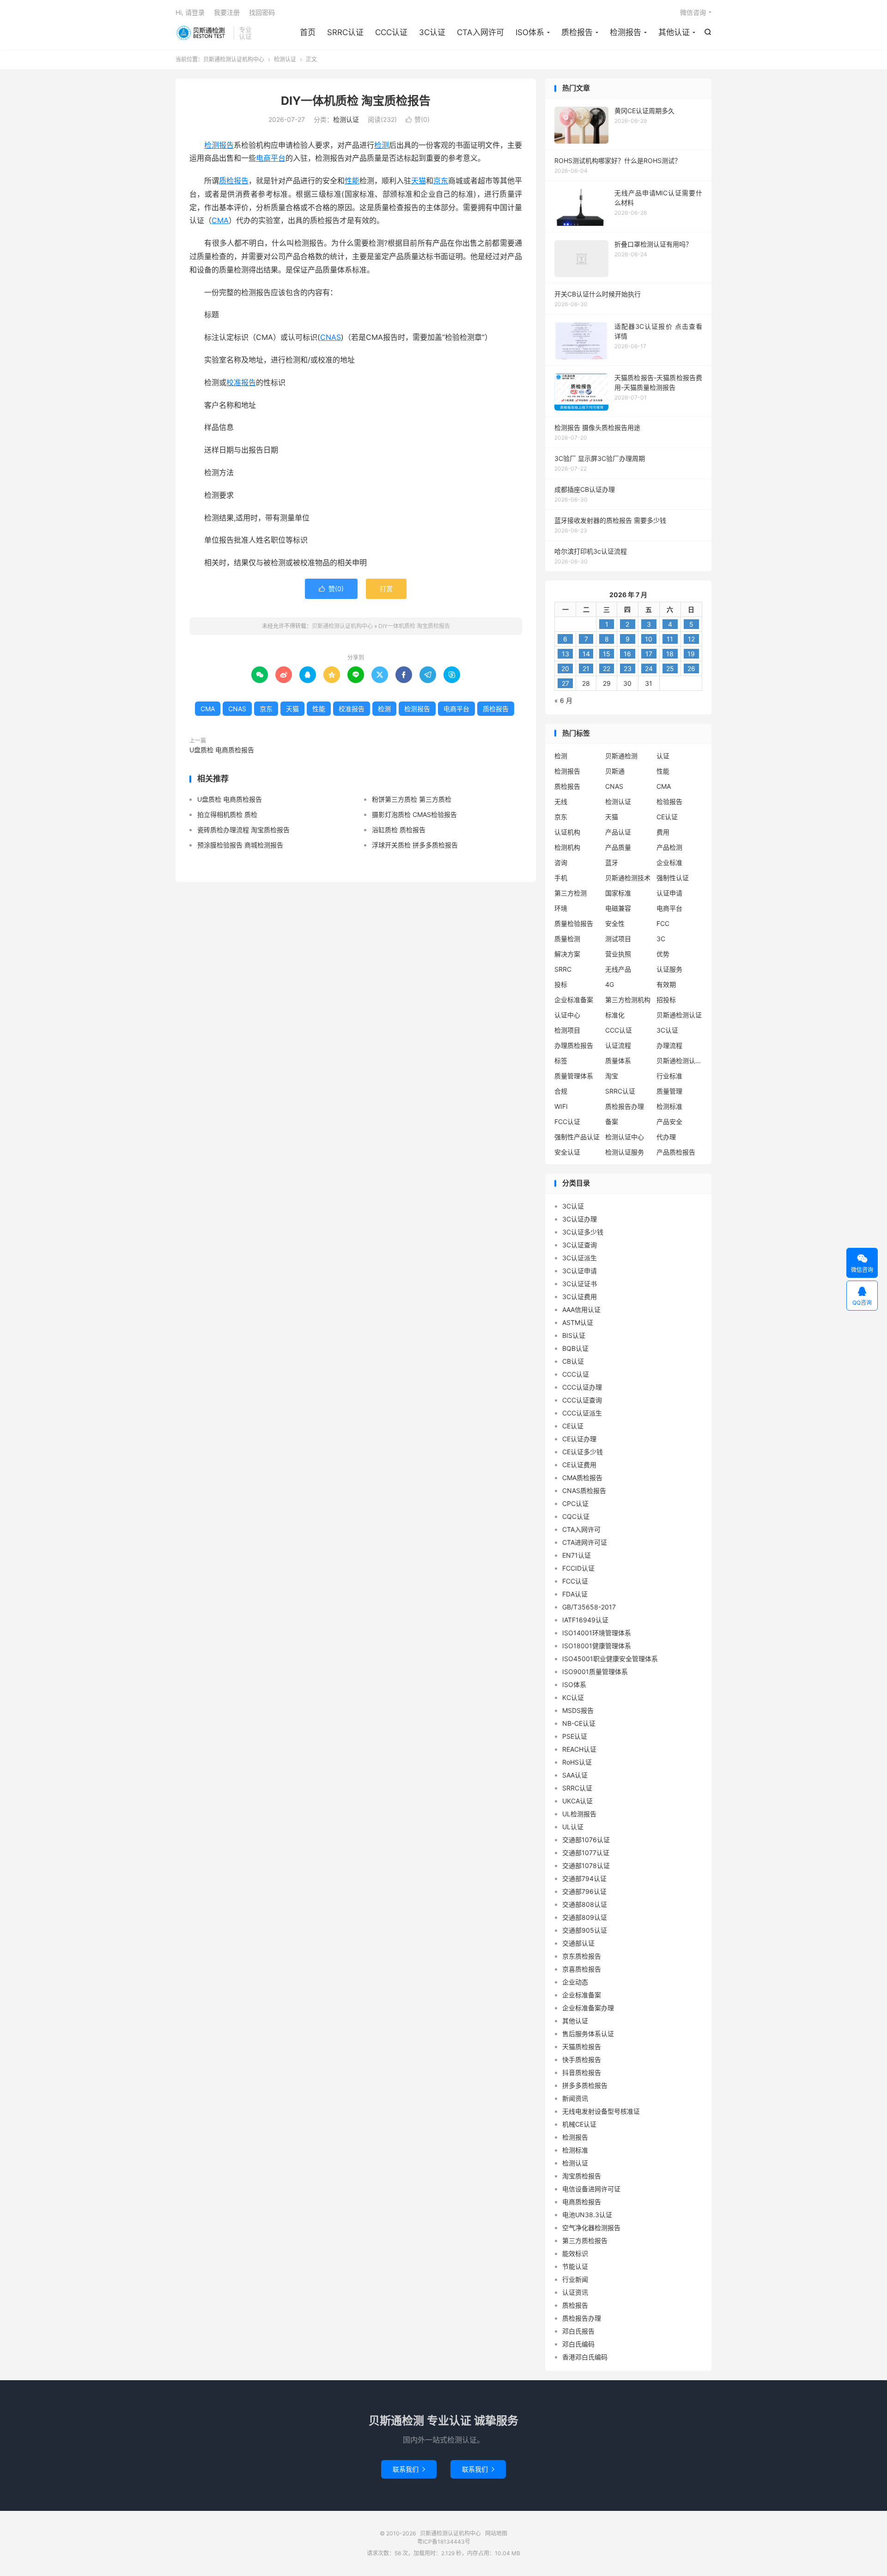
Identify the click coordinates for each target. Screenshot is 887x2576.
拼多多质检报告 (585, 2085)
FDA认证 (575, 1594)
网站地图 (496, 2533)
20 (565, 668)
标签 (561, 1061)
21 (586, 668)
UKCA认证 (577, 1801)
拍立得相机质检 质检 (227, 814)
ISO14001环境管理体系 (597, 1633)
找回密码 (262, 12)
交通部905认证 (585, 1930)
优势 (663, 954)
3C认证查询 (580, 1245)
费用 (663, 832)
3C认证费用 (580, 1297)
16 (627, 654)
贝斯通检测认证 (679, 1015)
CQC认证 (576, 1516)
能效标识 (575, 2253)
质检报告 (577, 32)
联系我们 (409, 2469)
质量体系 (618, 1061)
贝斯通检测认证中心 (680, 1061)
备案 (612, 1122)
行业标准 (669, 1076)
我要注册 (227, 12)
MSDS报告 (578, 1710)
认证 (663, 756)
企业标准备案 (574, 1000)
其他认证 (674, 32)
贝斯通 (615, 771)
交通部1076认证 (586, 1840)
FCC (663, 923)
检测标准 (669, 1106)
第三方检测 (571, 893)
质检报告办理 (625, 1106)
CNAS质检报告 (584, 1491)
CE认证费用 (579, 1465)
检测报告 (626, 32)
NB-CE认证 (579, 1723)
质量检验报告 (574, 923)
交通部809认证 (585, 1917)
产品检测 (669, 847)
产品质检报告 (676, 1152)
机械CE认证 (579, 2124)
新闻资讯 (575, 2098)
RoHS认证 (577, 1762)
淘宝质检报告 (582, 2176)
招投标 (666, 1000)
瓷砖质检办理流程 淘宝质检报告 (243, 830)
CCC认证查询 (582, 1400)
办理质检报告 (574, 1045)
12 (691, 639)
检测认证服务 (625, 1152)
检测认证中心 (625, 1137)
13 (565, 654)
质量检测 (567, 939)
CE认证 (667, 817)
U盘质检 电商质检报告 (222, 750)
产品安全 (669, 1122)
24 (649, 668)
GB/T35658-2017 (589, 1607)
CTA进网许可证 (585, 1542)
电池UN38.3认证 (587, 2215)
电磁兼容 (618, 908)
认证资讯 (575, 2292)
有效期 (666, 984)
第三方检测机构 (628, 1000)
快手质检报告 (582, 2059)
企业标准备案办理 (588, 2008)
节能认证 (575, 2266)
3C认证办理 (580, 1219)
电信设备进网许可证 (591, 2189)
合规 (561, 1091)
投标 (561, 984)
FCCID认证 (578, 1568)
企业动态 (575, 1982)
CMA (220, 220)
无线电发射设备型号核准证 (601, 2111)
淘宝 (612, 1076)
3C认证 (432, 32)
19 (691, 654)
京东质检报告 (582, 1956)
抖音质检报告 (582, 2072)
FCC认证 (567, 1122)
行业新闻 (575, 2279)
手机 (561, 878)
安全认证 (567, 1152)
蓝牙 (612, 862)
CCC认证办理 (582, 1387)
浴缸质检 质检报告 (399, 830)
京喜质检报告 (582, 1969)
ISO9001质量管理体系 (595, 1672)
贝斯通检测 (621, 756)
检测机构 (567, 847)
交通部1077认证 (586, 1853)
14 (586, 654)
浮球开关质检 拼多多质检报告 (415, 845)
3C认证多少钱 (583, 1232)
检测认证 (285, 59)
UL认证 (573, 1827)
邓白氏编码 (578, 2344)
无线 (561, 801)
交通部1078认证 (586, 1865)
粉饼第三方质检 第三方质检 (412, 799)
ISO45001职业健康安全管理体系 (610, 1659)
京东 (441, 181)
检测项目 (567, 1030)
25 (670, 668)
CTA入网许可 (480, 32)
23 (628, 668)
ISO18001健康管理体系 (597, 1646)
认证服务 (669, 969)
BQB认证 (575, 1348)
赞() (418, 119)
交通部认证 (578, 1943)
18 (670, 654)
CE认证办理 (579, 1439)
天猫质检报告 (582, 2047)
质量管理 (669, 1091)
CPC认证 (575, 1503)
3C (661, 939)
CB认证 (573, 1361)
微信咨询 (693, 12)
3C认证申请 (580, 1271)
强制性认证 (673, 878)
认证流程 (618, 1045)
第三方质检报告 (585, 2240)
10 (649, 639)
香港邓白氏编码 (585, 2357)
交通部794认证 (584, 1878)
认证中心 (567, 1015)
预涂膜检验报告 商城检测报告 (240, 845)
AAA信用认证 (581, 1309)
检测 (382, 145)
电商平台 (271, 158)
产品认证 (618, 832)
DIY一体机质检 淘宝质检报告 (356, 101)
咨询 (561, 862)
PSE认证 (575, 1736)
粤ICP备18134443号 (444, 2542)
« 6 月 (563, 700)
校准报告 (241, 382)
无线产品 (618, 969)
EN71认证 (577, 1555)
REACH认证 (579, 1749)
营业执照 (618, 954)
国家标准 (618, 893)
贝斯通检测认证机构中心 (202, 33)
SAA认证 (575, 1775)
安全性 (615, 923)
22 (607, 668)
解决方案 (567, 954)
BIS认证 (574, 1335)
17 (649, 654)
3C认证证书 (580, 1284)
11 (670, 639)
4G (610, 984)
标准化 (615, 1015)
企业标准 (669, 862)
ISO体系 (530, 32)
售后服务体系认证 (588, 2034)
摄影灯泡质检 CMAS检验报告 (414, 814)
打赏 (386, 589)
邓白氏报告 (578, 2331)
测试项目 (618, 939)
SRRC (563, 969)
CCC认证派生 (582, 1413)
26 (691, 668)
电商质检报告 (582, 2202)
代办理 (666, 1137)
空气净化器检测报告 (591, 2228)
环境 (561, 908)
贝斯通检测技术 (628, 878)
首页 (308, 32)
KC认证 (573, 1697)
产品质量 (618, 847)
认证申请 (669, 893)
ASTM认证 (578, 1322)
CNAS (331, 337)
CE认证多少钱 (583, 1452)
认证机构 (567, 832)
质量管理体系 (574, 1076)
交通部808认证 (585, 1904)
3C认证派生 (580, 1258)
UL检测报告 (579, 1814)
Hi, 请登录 (190, 12)
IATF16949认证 (585, 1620)
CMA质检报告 (582, 1478)
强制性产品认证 (577, 1137)
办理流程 (669, 1045)
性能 (352, 181)
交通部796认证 (584, 1891)
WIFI (561, 1106)
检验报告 (669, 801)
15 (607, 654)
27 (565, 683)
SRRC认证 (345, 32)
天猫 (419, 181)
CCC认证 (391, 32)
